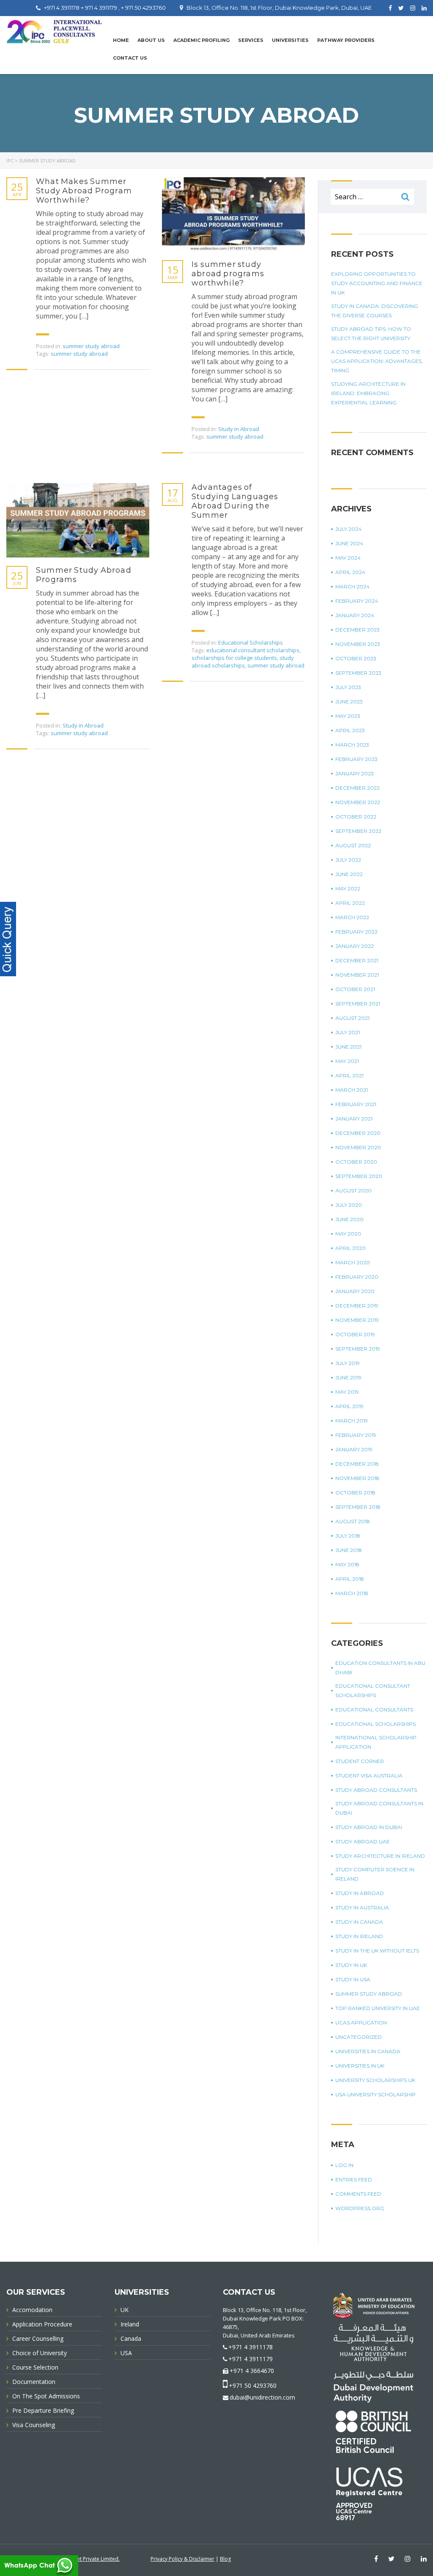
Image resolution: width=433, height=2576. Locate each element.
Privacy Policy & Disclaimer (182, 2559)
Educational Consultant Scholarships (373, 1690)
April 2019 (349, 1406)
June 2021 (348, 1047)
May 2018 (347, 1564)
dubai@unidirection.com (262, 2397)
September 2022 (358, 831)
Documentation (34, 2382)
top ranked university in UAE (378, 2008)
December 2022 (358, 788)
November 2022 (358, 802)
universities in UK (360, 2066)
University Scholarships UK (375, 2080)
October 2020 (356, 1162)
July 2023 (348, 687)
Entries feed (354, 2179)
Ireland (130, 2324)
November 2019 (357, 1320)
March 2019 (352, 1421)
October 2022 (356, 817)
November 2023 (358, 644)
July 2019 (348, 1363)
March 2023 (352, 745)
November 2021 (357, 975)
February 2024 (357, 601)
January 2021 (354, 1119)
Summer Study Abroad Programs (84, 575)
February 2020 (357, 1277)
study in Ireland (359, 1936)
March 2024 (352, 586)
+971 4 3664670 (252, 2371)
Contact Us (130, 58)
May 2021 (347, 1061)
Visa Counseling (34, 2425)
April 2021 (349, 1075)
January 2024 (355, 615)
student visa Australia (369, 1775)
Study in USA (353, 1979)
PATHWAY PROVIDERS (346, 40)
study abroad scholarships (243, 662)
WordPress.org (360, 2208)
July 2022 (348, 860)
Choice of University (40, 2353)
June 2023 (349, 702)
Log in (344, 2165)
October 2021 (355, 989)
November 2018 (357, 1478)
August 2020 (354, 1191)
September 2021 (358, 1004)
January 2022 (355, 946)
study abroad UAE (363, 1841)
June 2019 (348, 1377)
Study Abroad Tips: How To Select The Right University (371, 334)
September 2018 (358, 1507)
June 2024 (349, 543)
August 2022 (353, 845)
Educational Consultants (374, 1710)
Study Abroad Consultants (376, 1790)
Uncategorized (359, 2037)
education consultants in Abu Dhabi (380, 1668)
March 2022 (352, 917)
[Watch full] (233, 214)
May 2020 (348, 1234)
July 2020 (349, 1205)
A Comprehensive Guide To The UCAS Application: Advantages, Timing (377, 361)
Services (251, 40)
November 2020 (358, 1147)
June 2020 (349, 1219)
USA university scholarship (375, 2094)
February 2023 (356, 759)
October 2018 (355, 1493)
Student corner (360, 1761)
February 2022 (356, 932)
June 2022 (349, 874)
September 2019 (358, 1349)
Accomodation (32, 2310)
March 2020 (353, 1262)
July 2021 (348, 1032)
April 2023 (350, 730)
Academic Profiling (201, 40)
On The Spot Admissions (46, 2396)
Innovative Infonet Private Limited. (79, 2559)
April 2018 (350, 1579)
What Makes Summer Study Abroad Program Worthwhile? (84, 191)
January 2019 (354, 1449)
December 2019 (357, 1306)
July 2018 (348, 1536)
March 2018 (352, 1593)
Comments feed (358, 2194)
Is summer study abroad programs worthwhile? (228, 274)
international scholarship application (376, 1742)
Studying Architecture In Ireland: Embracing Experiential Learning (368, 393)
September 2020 (359, 1176)
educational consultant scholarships (253, 650)
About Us (151, 40)
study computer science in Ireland (375, 1874)
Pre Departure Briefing (43, 2410)
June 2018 (349, 1550)
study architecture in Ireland (380, 1856)
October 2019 (355, 1334)
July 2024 (348, 529)
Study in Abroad (239, 429)
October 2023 (356, 658)
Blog (225, 2559)
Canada (131, 2338)
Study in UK (351, 1965)
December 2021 (357, 960)
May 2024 (348, 558)
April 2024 (350, 572)
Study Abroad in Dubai (369, 1827)
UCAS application (361, 2023)
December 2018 (357, 1464)
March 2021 (352, 1090)
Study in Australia (362, 1907)
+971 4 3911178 (251, 2347)
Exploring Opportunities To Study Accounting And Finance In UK (377, 283)
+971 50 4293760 (253, 2385)
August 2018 (353, 1521)
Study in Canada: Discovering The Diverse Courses (375, 311)
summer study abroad (91, 346)
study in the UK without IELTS (377, 1951)
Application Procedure (42, 2324)
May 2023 (348, 716)
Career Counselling (38, 2338)
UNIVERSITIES (290, 40)
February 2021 (356, 1104)
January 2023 (355, 773)
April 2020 (351, 1248)
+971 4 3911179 (251, 2359)
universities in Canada (368, 2051)
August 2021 (352, 1018)
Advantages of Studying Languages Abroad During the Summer (235, 501)
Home (121, 40)
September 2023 (358, 673)
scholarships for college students (234, 658)
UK (125, 2310)
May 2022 (348, 888)
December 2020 (358, 1133)
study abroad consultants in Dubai (379, 1808)
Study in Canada (359, 1922)
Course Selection (35, 2367)
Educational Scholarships (251, 643)
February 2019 (356, 1435)
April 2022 (350, 903)
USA (126, 2353)
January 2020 (355, 1291)
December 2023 (358, 630)
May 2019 (347, 1392)
